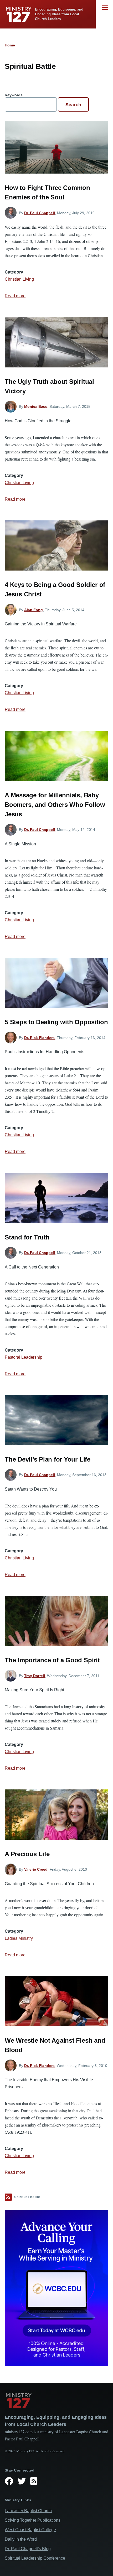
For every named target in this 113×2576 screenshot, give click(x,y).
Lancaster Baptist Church (28, 2511)
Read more (15, 296)
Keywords (14, 95)
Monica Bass (36, 406)
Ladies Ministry (19, 1938)
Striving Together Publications (33, 2520)
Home (10, 45)
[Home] (56, 2401)
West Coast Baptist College (30, 2530)
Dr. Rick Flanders (39, 1038)
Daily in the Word (21, 2539)
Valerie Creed (36, 1869)
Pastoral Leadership (24, 1357)
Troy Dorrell (35, 1676)
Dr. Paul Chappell (40, 213)
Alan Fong (34, 610)
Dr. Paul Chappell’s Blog (28, 2549)
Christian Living (19, 279)
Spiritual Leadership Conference (35, 2558)
